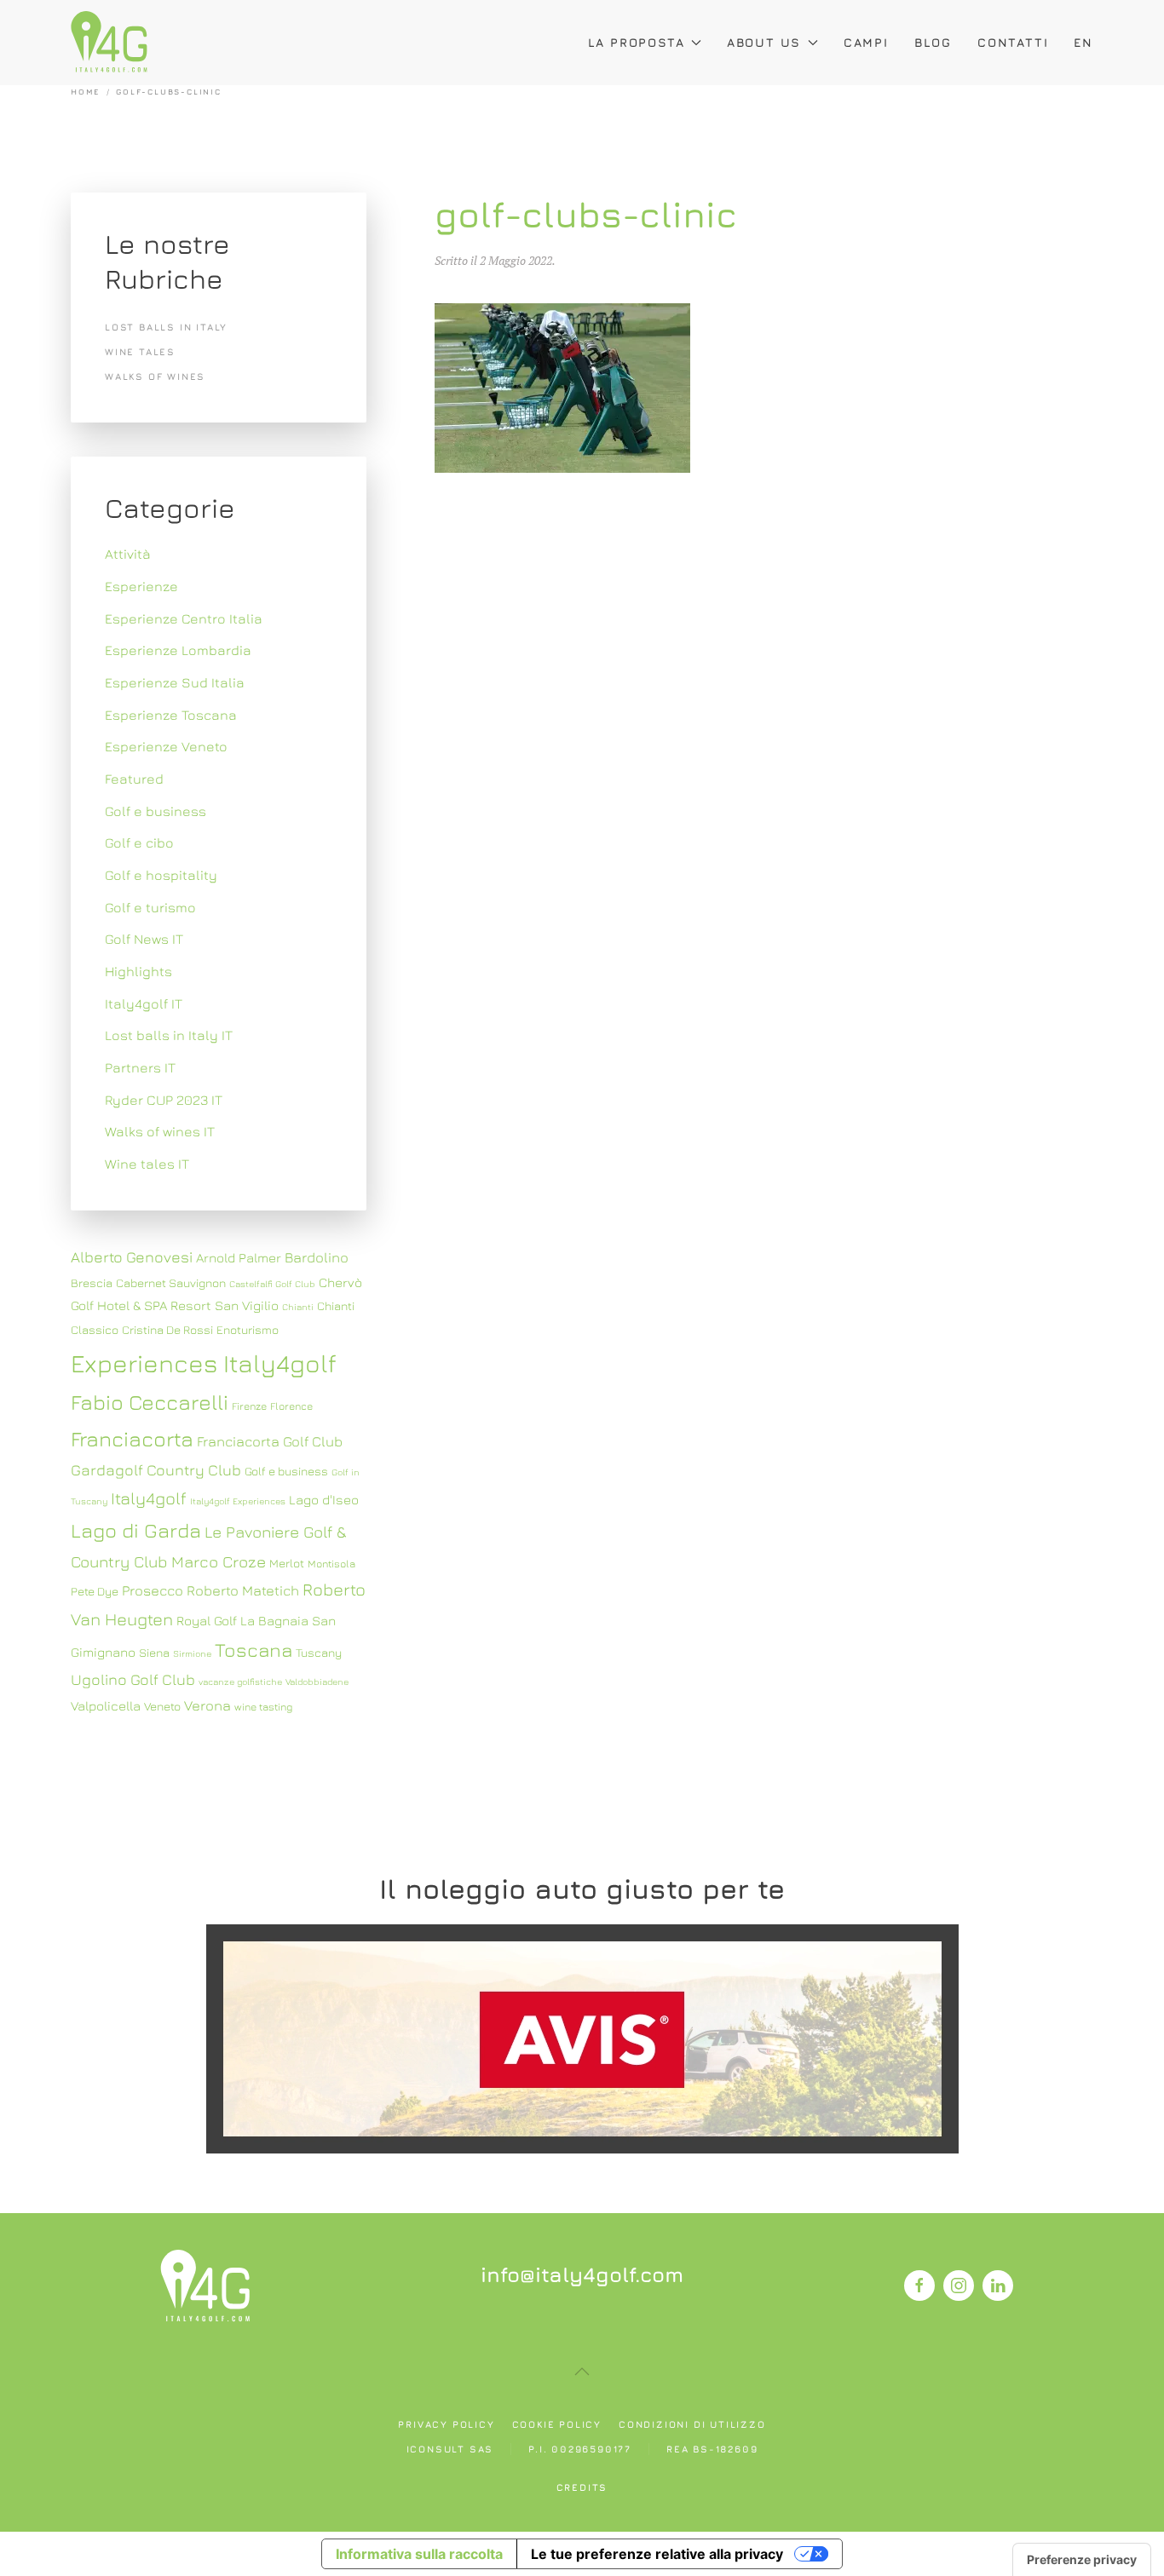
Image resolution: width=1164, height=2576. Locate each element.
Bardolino (317, 1257)
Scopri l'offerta (582, 2038)
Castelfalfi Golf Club (272, 1284)
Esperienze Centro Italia (184, 618)
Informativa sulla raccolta (419, 2554)
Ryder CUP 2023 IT (164, 1100)
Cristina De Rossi (167, 1330)
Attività (128, 554)
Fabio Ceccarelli (150, 1402)
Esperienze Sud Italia (175, 682)
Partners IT (140, 1067)
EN (1083, 42)
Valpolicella (106, 1705)
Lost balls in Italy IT (169, 1035)
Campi (866, 42)
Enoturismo (248, 1330)
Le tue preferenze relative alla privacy (657, 2554)
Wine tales (140, 351)
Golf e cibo (139, 842)
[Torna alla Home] (109, 43)
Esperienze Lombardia (178, 650)
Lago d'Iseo (324, 1499)
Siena (154, 1653)
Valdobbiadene (317, 1682)
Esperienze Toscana (171, 715)
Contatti (1013, 42)
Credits (582, 2487)
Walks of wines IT (160, 1131)
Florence (291, 1406)
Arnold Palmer (239, 1257)
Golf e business (156, 811)
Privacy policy (446, 2424)
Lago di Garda (136, 1530)
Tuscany (319, 1653)
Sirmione (192, 1653)
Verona (207, 1705)
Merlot (287, 1563)
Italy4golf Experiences (238, 1501)
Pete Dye (95, 1591)
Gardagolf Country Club (156, 1470)
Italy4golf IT (144, 1003)
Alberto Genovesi (132, 1257)
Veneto (162, 1706)
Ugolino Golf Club (133, 1679)
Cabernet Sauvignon (171, 1283)
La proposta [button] (637, 42)
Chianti (298, 1307)
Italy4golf (149, 1498)
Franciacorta (132, 1438)
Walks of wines (155, 376)
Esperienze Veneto (166, 746)
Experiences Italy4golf (204, 1363)
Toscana (254, 1650)
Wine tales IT (147, 1164)
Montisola (331, 1564)
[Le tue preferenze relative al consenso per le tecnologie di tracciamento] (1082, 2560)
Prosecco (153, 1590)
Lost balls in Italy (166, 327)
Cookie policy (557, 2424)
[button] (582, 2372)
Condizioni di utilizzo (692, 2424)
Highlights (138, 971)
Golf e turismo (150, 907)
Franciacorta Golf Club (270, 1441)
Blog (933, 42)
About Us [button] (764, 42)
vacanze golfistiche (240, 1682)
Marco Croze (219, 1561)
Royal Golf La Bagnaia (242, 1620)
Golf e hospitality (161, 875)
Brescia (92, 1283)
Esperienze (141, 586)
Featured (134, 779)
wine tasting (263, 1707)
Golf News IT (144, 939)
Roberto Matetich (243, 1590)
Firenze (249, 1406)
